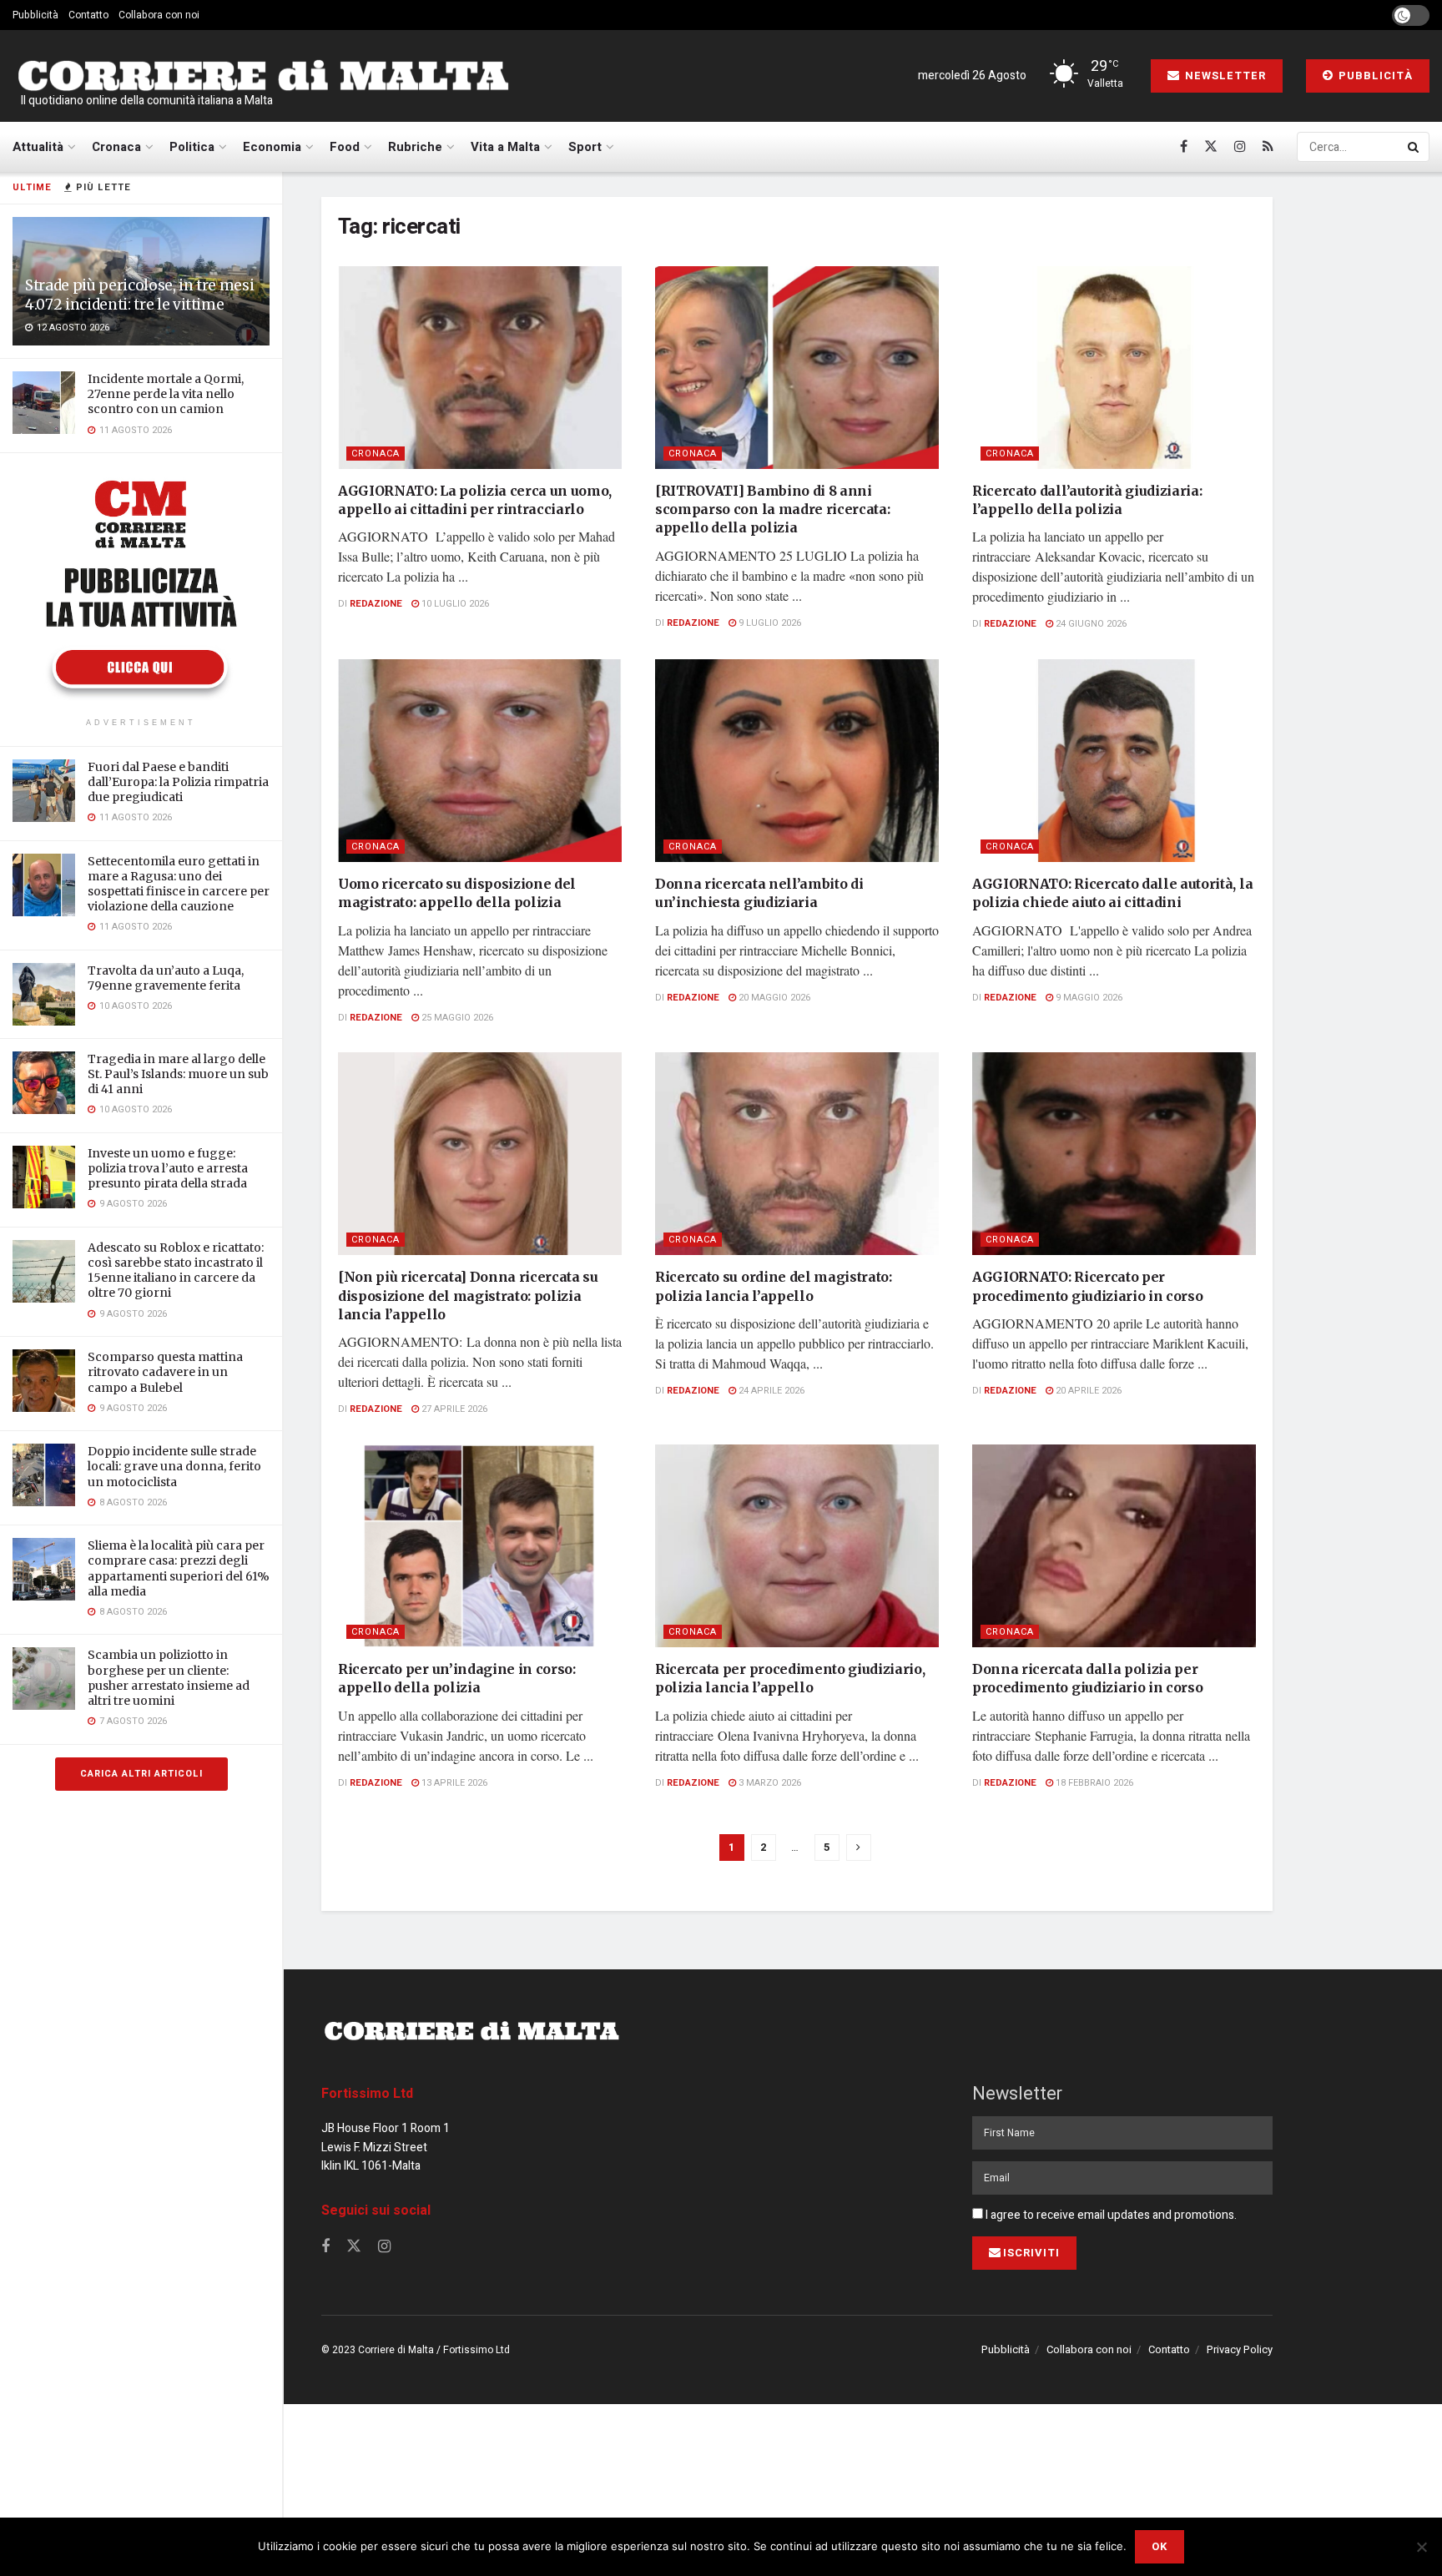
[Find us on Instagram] (1240, 147)
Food (345, 147)
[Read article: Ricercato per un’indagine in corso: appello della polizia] (480, 1546)
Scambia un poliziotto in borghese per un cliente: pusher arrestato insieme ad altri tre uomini (169, 1678)
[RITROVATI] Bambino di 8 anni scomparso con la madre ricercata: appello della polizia (772, 509)
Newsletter (1224, 76)
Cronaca (116, 147)
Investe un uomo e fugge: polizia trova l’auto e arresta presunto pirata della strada (168, 1168)
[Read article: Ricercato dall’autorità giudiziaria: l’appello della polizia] (1114, 368)
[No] (1421, 2547)
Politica (192, 147)
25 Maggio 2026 (456, 1018)
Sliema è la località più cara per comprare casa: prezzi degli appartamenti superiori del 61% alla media (179, 1568)
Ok (1160, 2546)
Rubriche (415, 147)
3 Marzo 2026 (769, 1783)
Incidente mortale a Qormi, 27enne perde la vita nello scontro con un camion (166, 394)
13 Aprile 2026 (453, 1783)
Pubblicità (35, 15)
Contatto (88, 15)
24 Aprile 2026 (770, 1391)
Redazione (376, 604)
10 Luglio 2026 (454, 604)
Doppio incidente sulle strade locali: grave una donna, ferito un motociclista (174, 1466)
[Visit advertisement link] (141, 587)
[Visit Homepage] (263, 76)
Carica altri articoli (141, 1774)
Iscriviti (1031, 2253)
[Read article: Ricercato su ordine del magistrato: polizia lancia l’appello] (797, 1154)
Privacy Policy (1240, 2349)
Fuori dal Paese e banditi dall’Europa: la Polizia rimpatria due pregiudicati (178, 782)
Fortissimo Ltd (367, 2094)
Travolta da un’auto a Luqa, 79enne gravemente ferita (166, 978)
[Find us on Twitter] (1211, 147)
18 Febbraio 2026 (1093, 1783)
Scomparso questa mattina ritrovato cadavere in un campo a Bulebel (165, 1372)
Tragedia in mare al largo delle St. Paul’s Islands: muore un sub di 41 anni (178, 1074)
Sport (585, 147)
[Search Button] (1414, 147)
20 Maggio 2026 (773, 998)
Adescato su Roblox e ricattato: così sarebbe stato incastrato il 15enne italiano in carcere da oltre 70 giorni (176, 1270)
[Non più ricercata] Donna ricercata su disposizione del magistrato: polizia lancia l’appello (468, 1296)
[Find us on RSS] (1268, 147)
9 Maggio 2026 (1088, 998)
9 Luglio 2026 (769, 623)
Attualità (38, 147)
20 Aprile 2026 (1087, 1391)
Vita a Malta (505, 147)
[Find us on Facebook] (1184, 147)
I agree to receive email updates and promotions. (1110, 2215)
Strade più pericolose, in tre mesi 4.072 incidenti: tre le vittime (139, 295)
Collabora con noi (159, 15)
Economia (272, 147)
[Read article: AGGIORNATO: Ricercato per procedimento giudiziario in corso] (1114, 1154)
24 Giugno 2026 (1090, 624)
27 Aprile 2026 (453, 1409)
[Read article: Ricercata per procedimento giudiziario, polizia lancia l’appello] (797, 1546)
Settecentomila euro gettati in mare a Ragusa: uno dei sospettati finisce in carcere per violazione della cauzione (179, 884)
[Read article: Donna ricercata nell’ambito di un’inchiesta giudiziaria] (797, 761)
